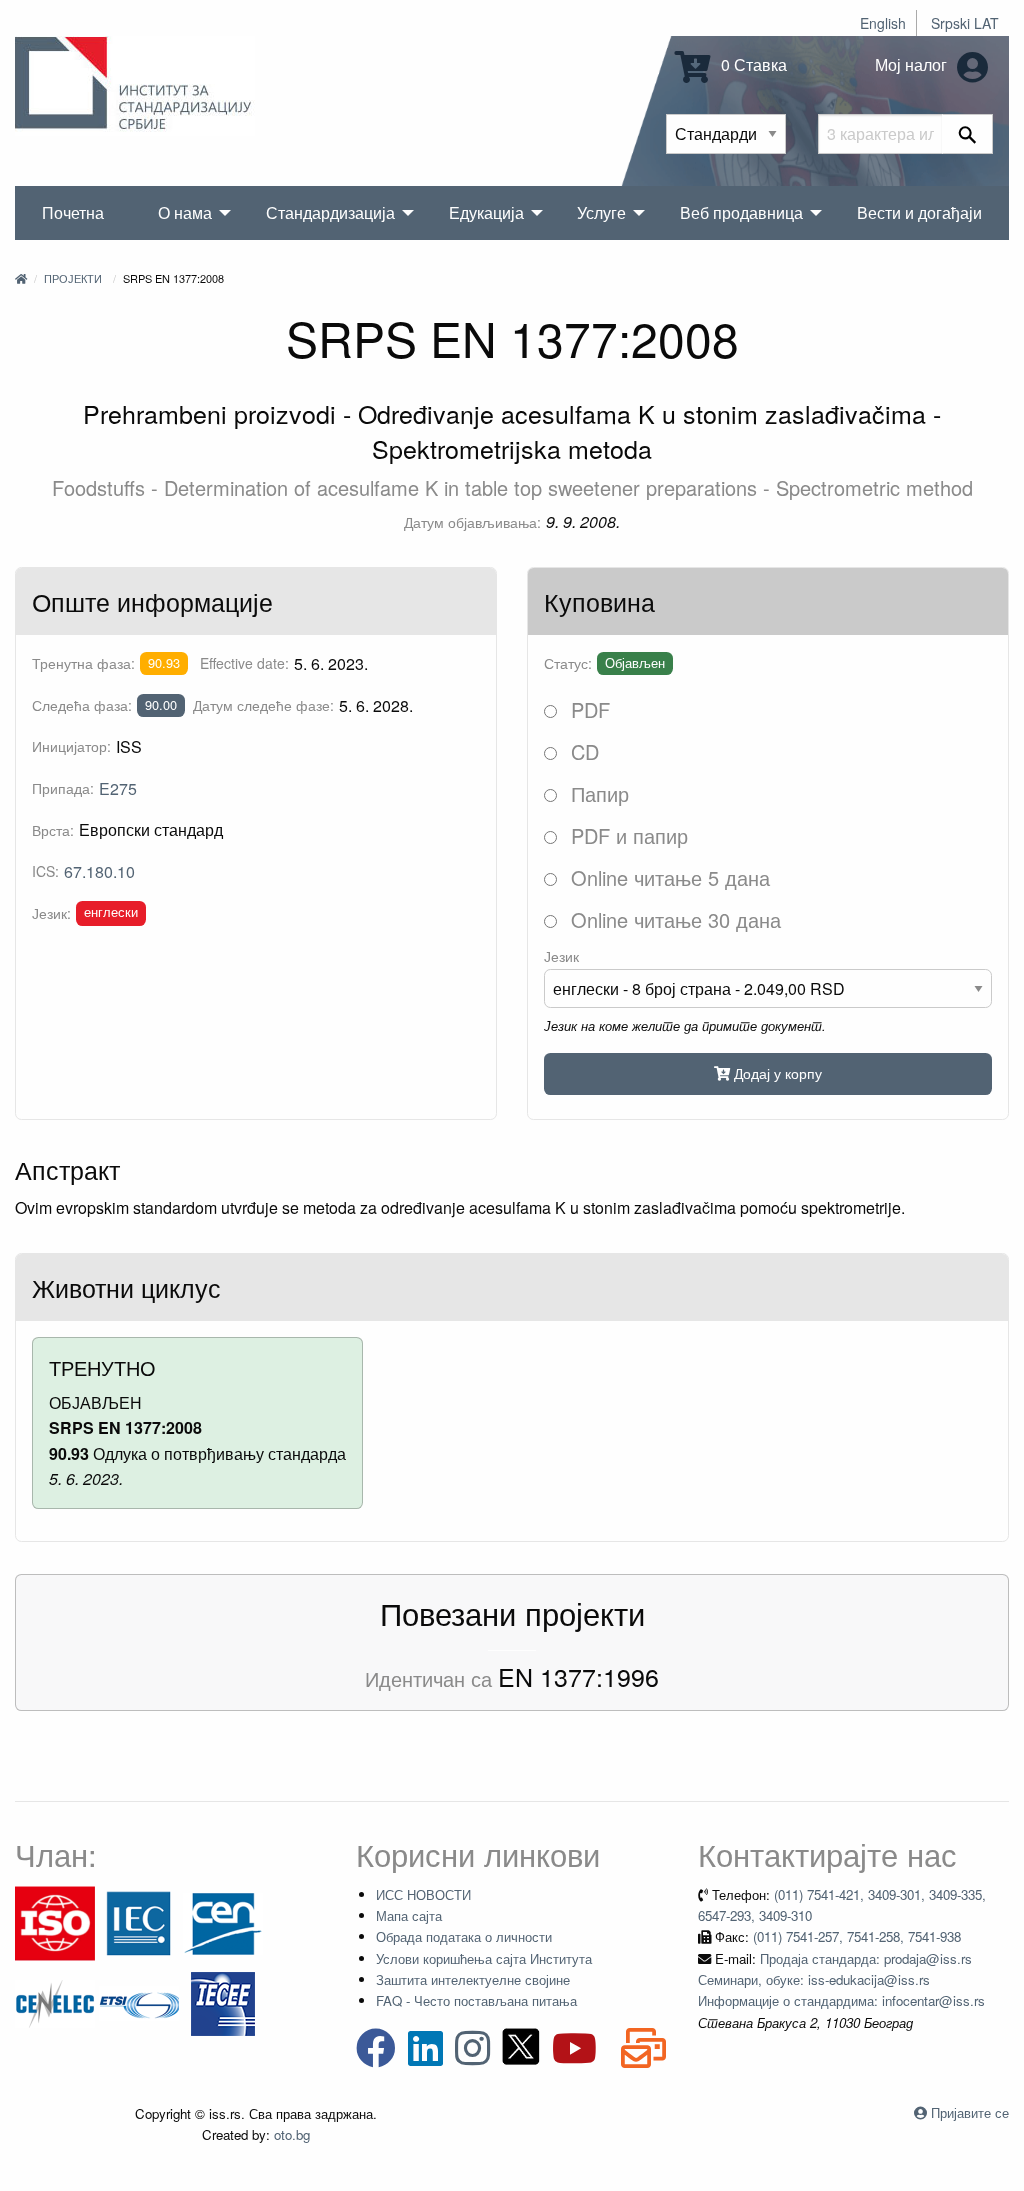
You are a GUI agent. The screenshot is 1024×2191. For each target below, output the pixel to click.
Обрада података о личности (464, 1936)
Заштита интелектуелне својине (473, 1979)
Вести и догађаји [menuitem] (919, 212)
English (883, 23)
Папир (597, 793)
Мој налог (913, 64)
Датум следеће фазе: (263, 705)
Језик (561, 956)
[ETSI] (139, 2001)
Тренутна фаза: (83, 663)
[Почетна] (21, 278)
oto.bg (292, 2134)
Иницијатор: (71, 746)
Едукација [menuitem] (486, 212)
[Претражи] (967, 134)
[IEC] (139, 1921)
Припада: (63, 788)
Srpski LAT (965, 23)
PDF (587, 709)
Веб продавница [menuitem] (741, 212)
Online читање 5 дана (667, 877)
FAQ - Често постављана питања (476, 2000)
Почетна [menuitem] (73, 212)
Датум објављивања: (472, 522)
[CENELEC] (55, 2001)
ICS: (45, 871)
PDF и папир (626, 835)
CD (582, 751)
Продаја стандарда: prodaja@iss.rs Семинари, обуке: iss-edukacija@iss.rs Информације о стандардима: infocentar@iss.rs (841, 1980)
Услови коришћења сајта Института (484, 1958)
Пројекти (73, 278)
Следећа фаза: (82, 705)
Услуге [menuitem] (601, 212)
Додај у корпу (776, 1072)
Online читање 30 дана (673, 919)
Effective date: (244, 663)
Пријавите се (970, 2112)
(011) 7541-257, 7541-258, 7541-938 (857, 1936)
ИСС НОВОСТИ (423, 1894)
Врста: (53, 830)
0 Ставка (752, 64)
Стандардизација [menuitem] (330, 212)
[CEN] (223, 1921)
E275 (118, 788)
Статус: (568, 663)
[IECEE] (223, 2001)
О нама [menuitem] (185, 212)
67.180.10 (99, 871)
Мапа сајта (409, 1915)
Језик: (51, 913)
